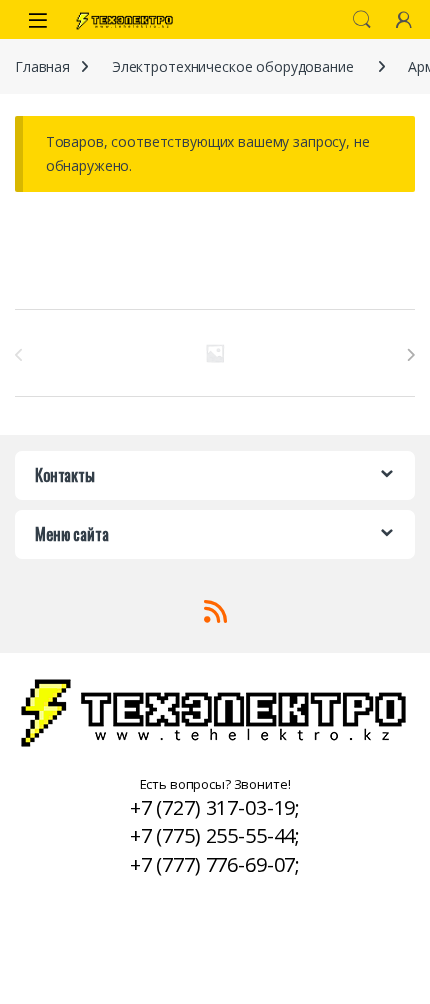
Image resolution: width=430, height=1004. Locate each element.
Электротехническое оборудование (233, 66)
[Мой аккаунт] (404, 19)
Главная (42, 66)
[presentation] (410, 355)
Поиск (362, 20)
